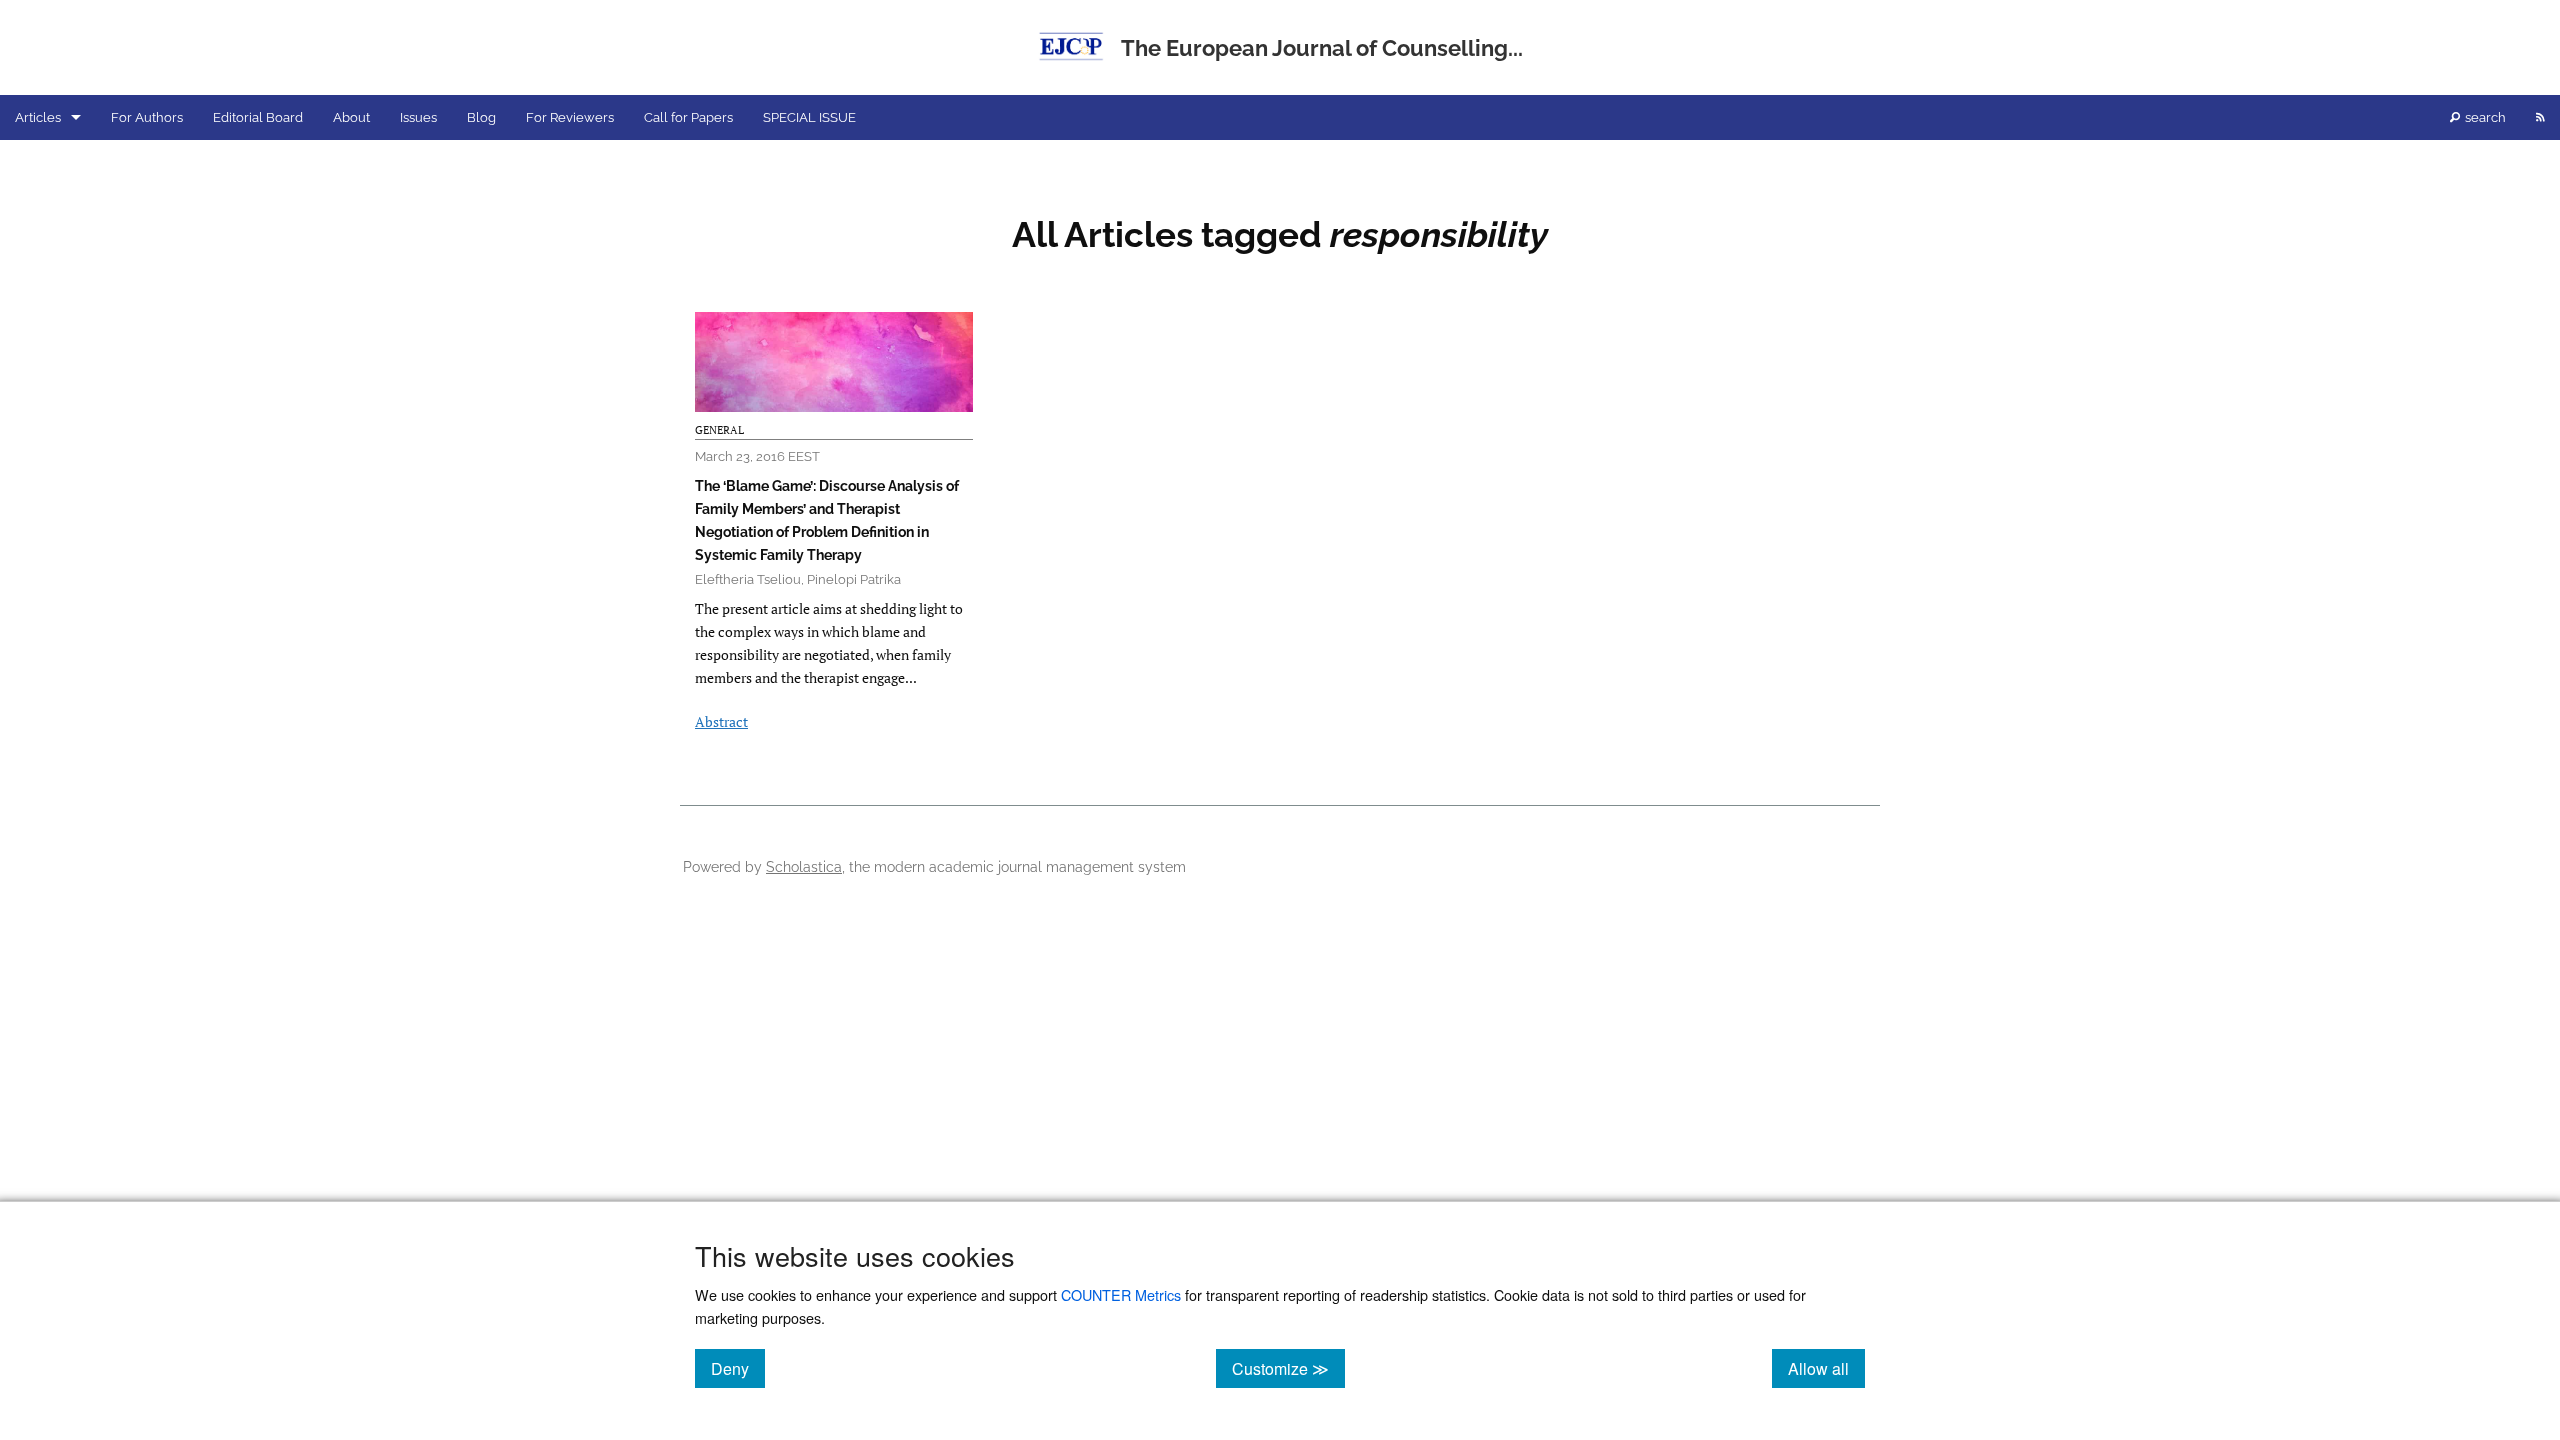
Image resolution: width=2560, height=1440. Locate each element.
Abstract (721, 721)
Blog (481, 117)
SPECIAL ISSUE (809, 117)
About (351, 117)
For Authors (147, 117)
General (719, 430)
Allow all (1826, 1368)
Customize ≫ (1288, 1368)
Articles (38, 117)
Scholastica (804, 866)
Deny (738, 1368)
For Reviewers (570, 117)
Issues (418, 117)
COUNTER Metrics (1121, 1294)
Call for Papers (688, 117)
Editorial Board (258, 117)
